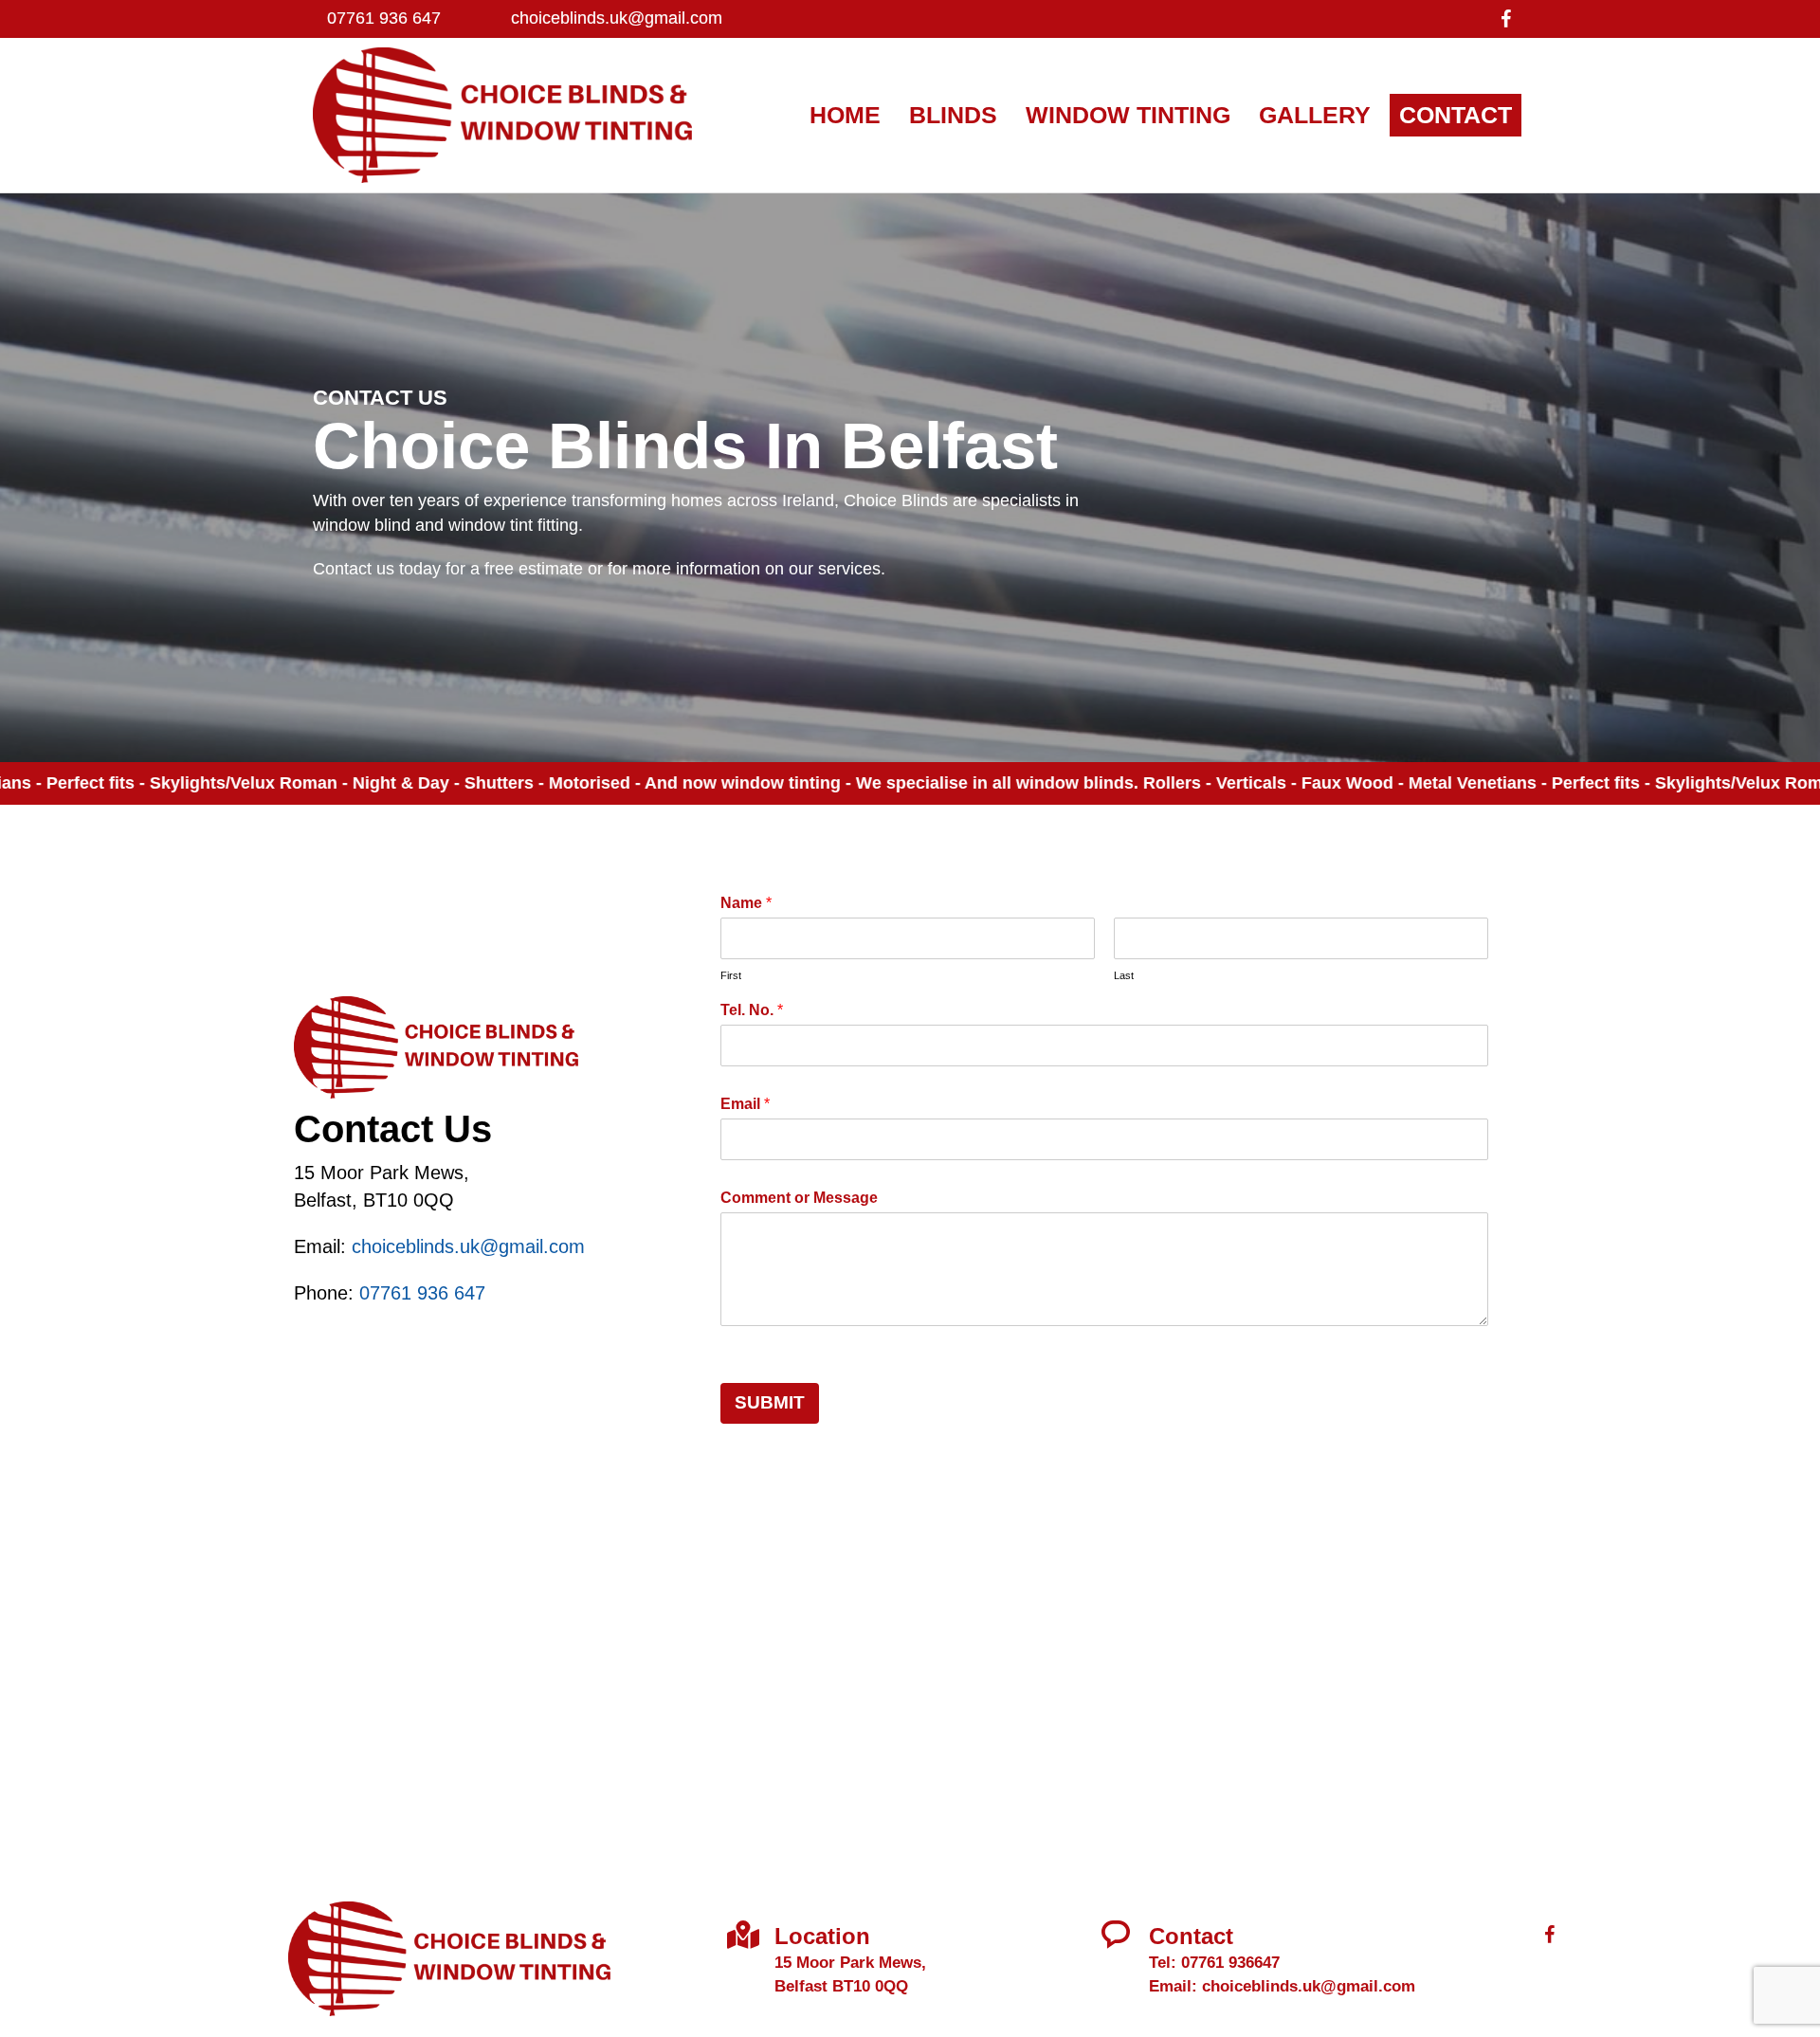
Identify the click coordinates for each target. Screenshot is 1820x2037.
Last (1124, 975)
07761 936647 (1230, 1963)
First (731, 975)
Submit (770, 1402)
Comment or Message (799, 1198)
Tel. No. (752, 1010)
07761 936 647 (384, 18)
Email (745, 1104)
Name (746, 903)
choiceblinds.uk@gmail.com (617, 18)
